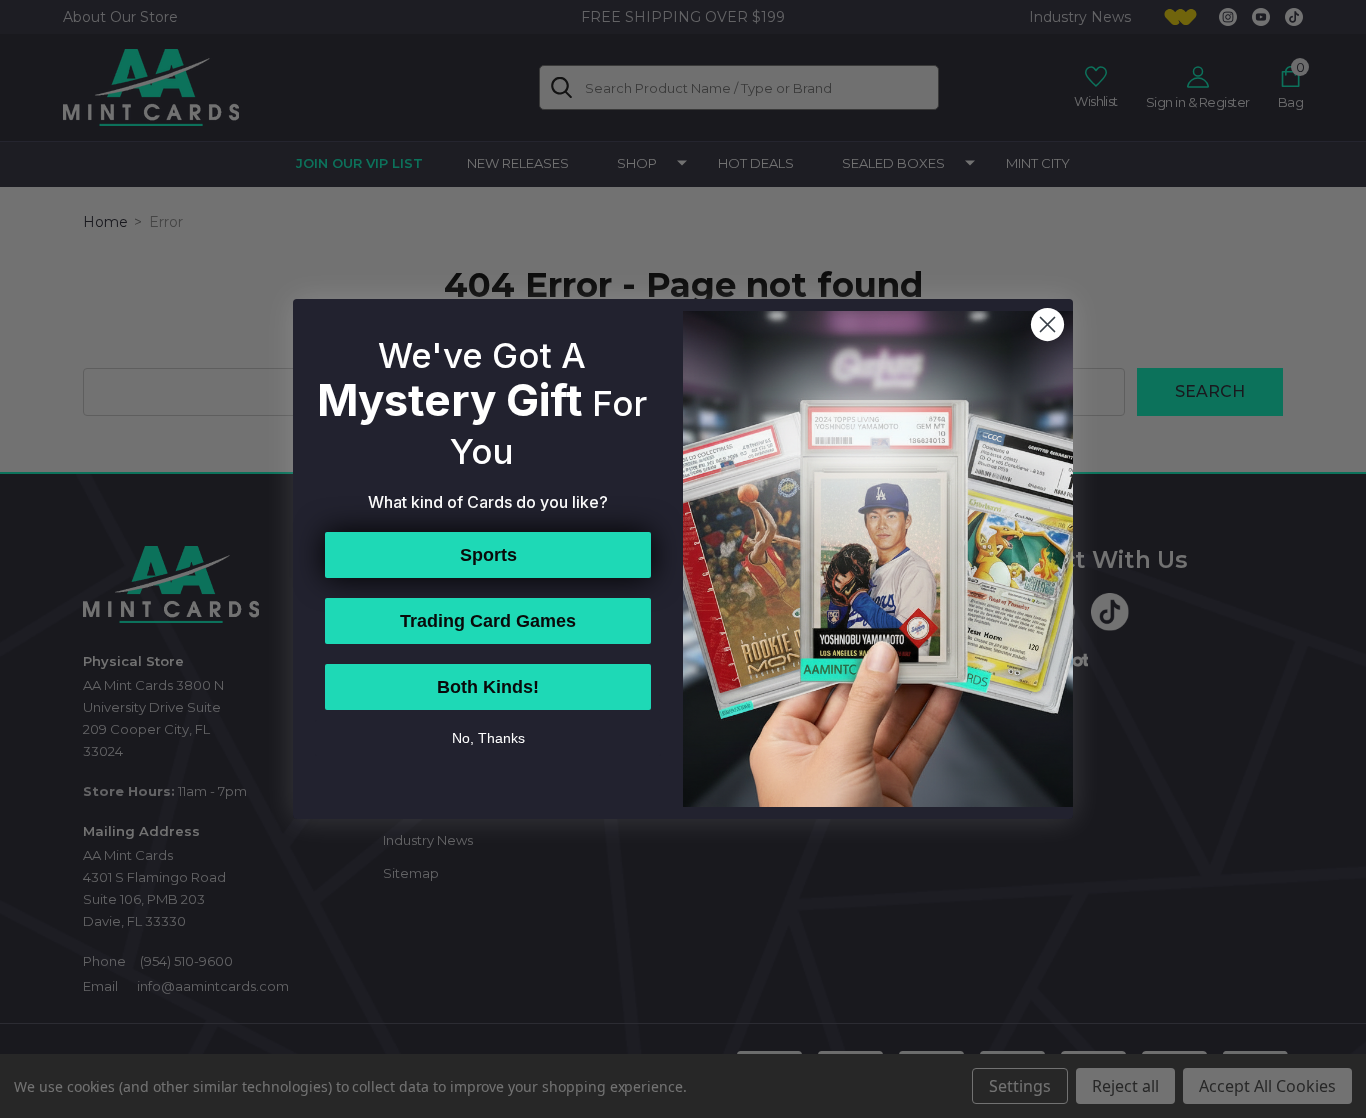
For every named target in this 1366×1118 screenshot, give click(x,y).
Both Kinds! (488, 687)
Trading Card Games (488, 621)
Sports (488, 555)
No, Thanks (488, 738)
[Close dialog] (1047, 324)
